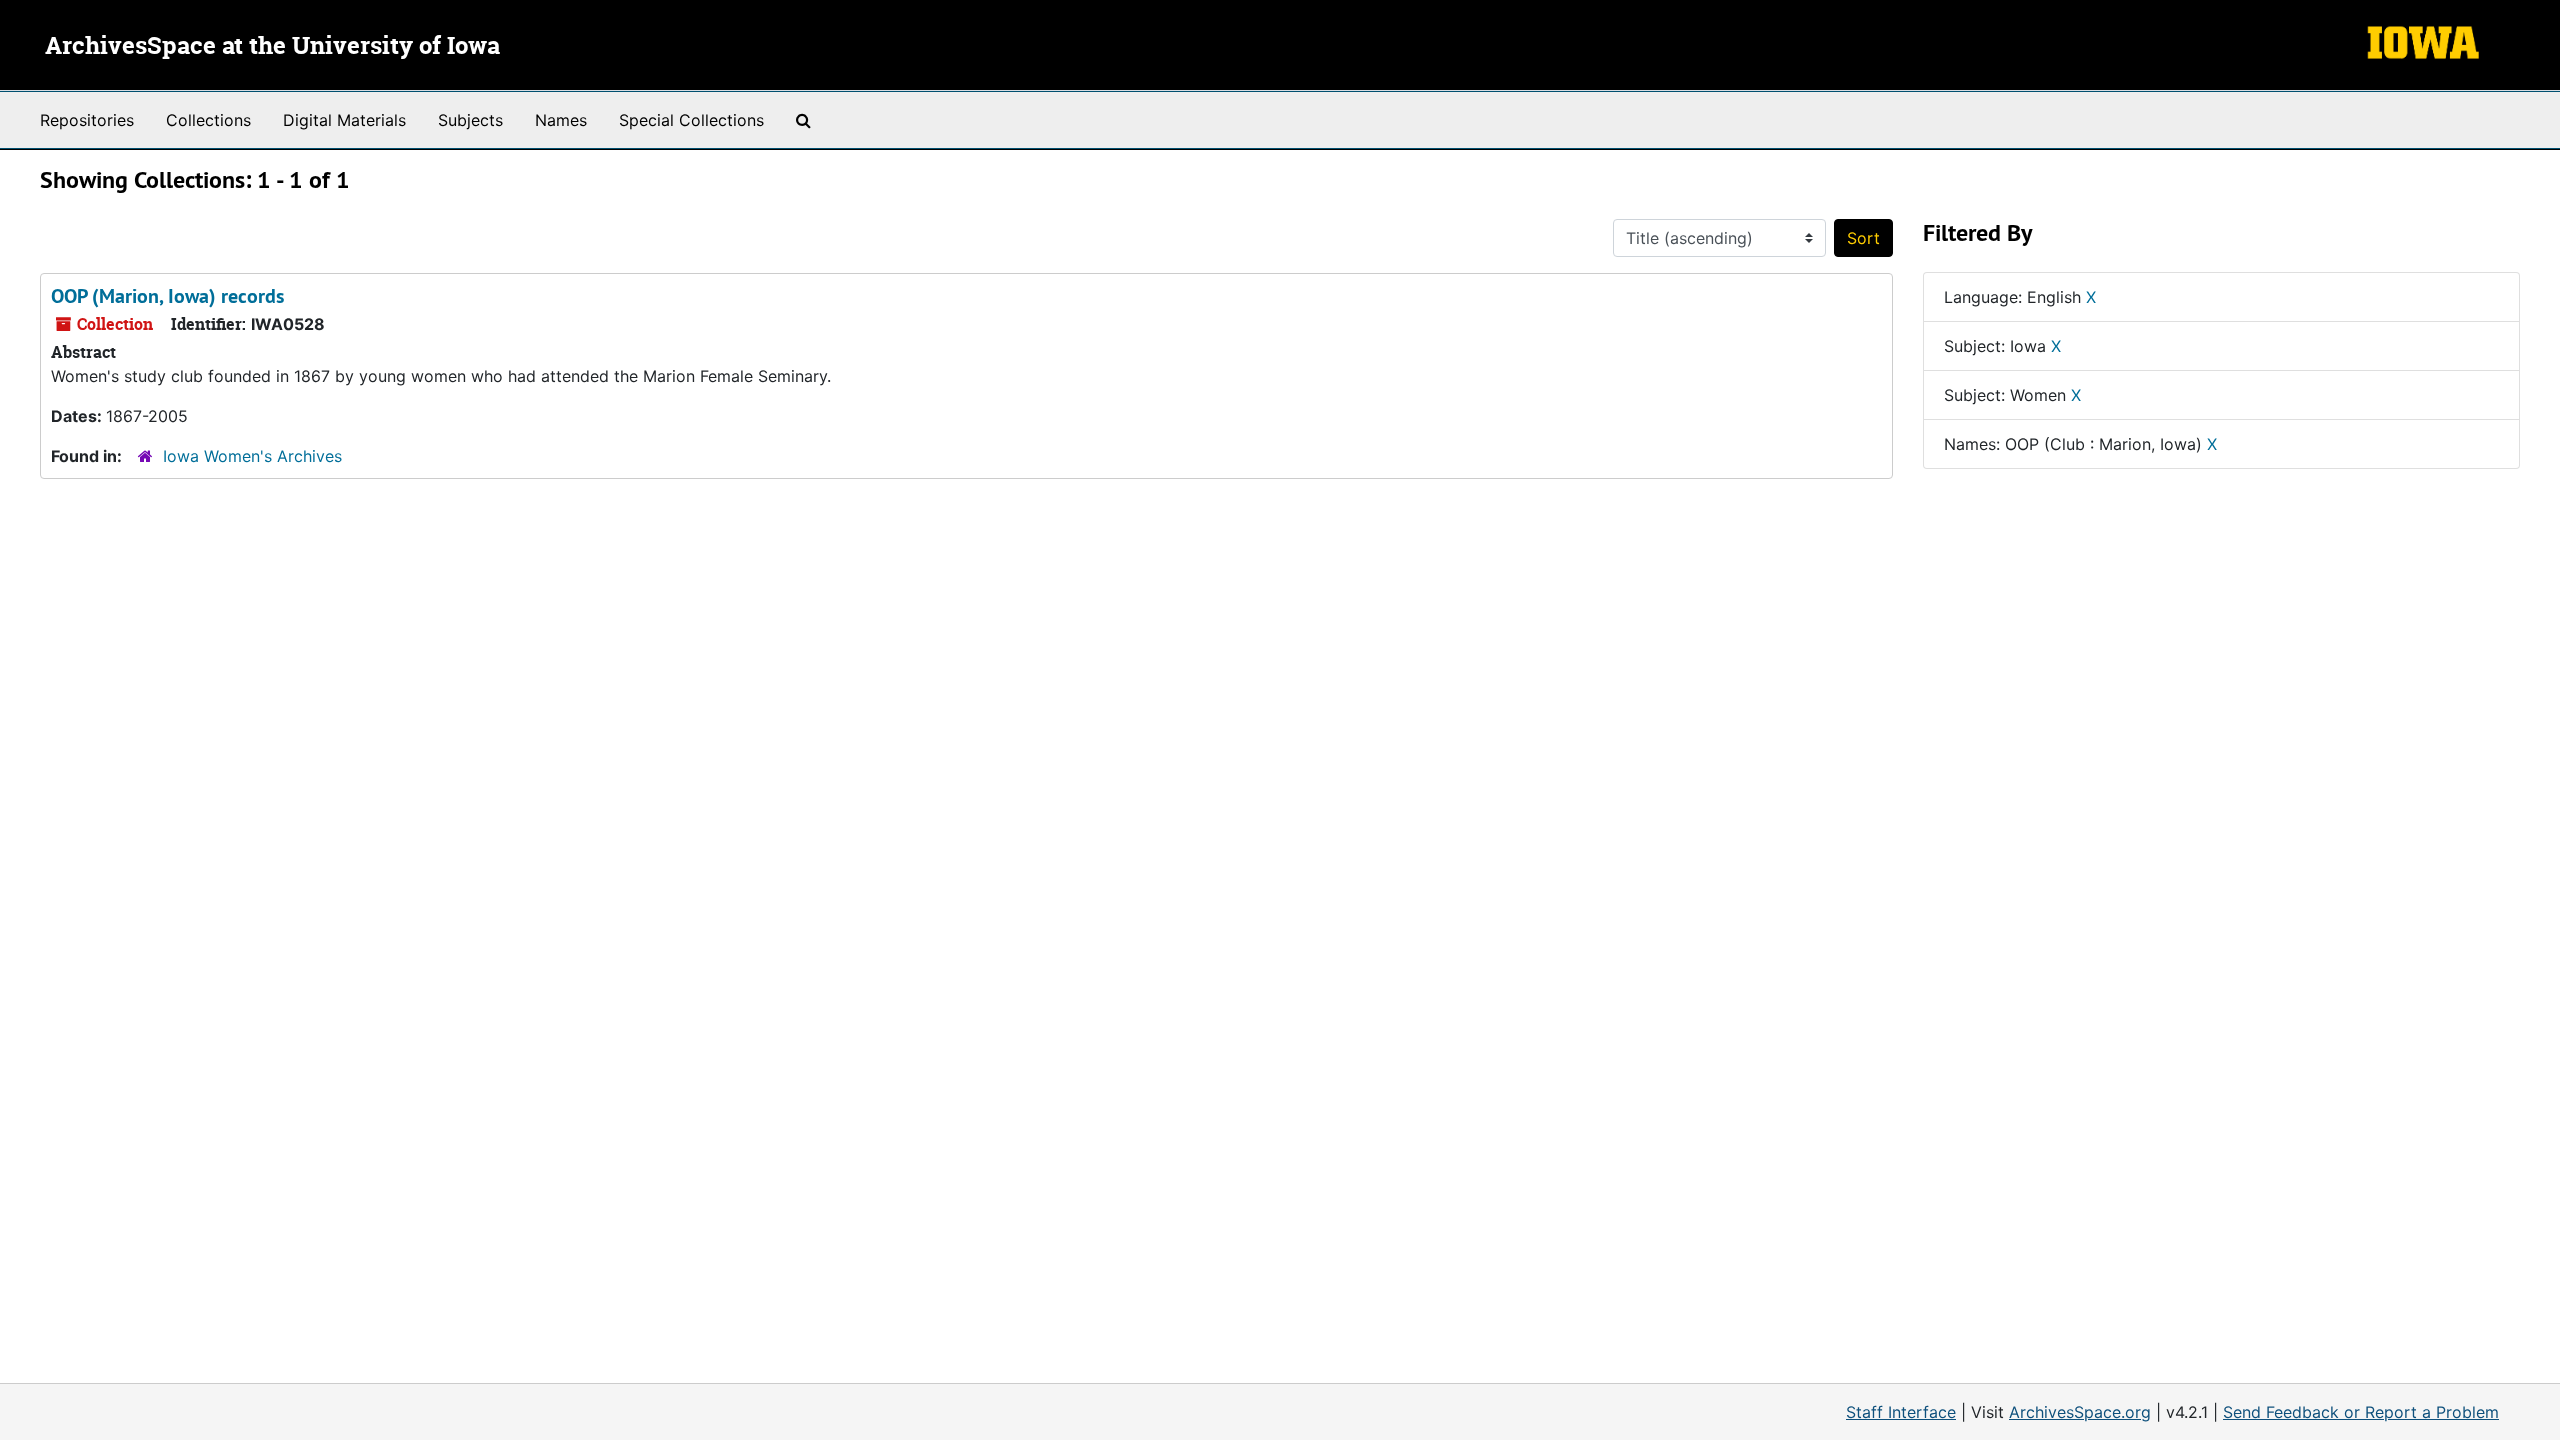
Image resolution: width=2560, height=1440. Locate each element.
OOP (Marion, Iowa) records (167, 296)
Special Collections (691, 120)
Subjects (470, 120)
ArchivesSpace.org (2080, 1412)
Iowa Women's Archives (252, 456)
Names (561, 120)
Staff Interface (1901, 1412)
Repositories (87, 120)
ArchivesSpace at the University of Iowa (272, 47)
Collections (208, 120)
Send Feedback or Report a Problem (2361, 1412)
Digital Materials (344, 120)
